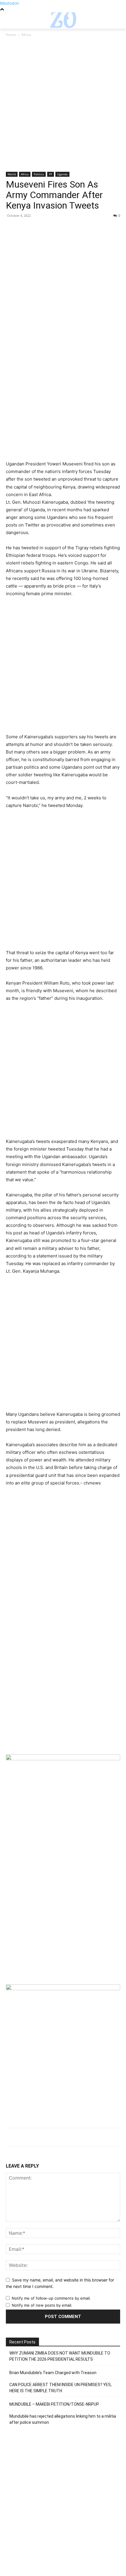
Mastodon (10, 3)
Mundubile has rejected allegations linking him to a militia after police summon (63, 2419)
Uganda (62, 174)
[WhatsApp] (52, 229)
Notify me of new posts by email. (42, 2305)
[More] (66, 229)
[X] (25, 229)
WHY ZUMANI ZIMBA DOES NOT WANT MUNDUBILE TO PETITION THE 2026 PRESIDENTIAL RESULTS (60, 2356)
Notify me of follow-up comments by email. (51, 2298)
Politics (39, 174)
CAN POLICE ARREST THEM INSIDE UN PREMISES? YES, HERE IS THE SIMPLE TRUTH (61, 2388)
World (12, 174)
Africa (26, 35)
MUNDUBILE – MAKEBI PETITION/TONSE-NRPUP (54, 2404)
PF (51, 174)
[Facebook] (12, 229)
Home (11, 35)
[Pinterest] (39, 229)
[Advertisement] (63, 107)
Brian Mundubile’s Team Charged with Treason (53, 2373)
